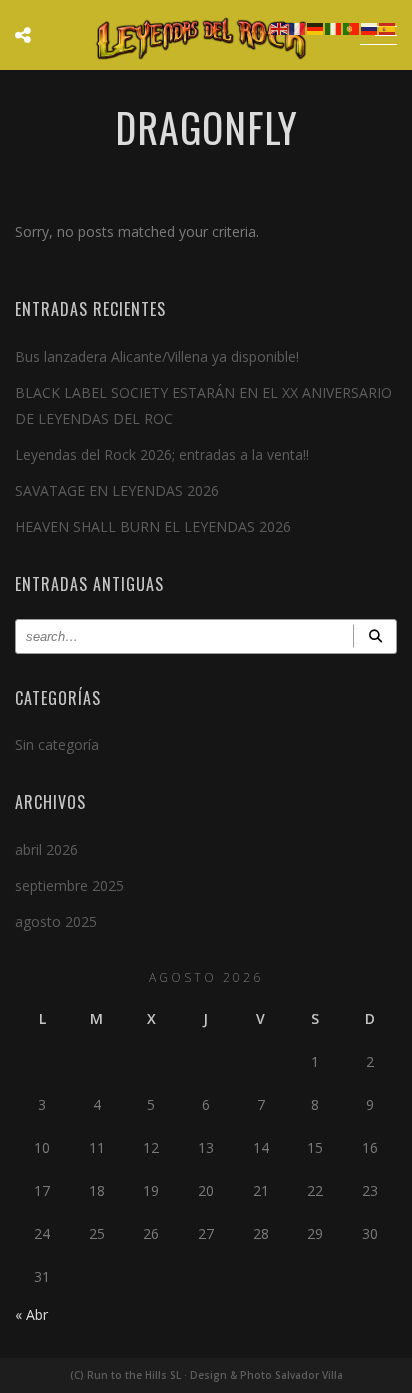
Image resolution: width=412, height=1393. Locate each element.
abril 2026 (46, 849)
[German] (316, 27)
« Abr (31, 1314)
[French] (298, 27)
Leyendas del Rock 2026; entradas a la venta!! (162, 454)
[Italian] (334, 27)
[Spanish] (388, 27)
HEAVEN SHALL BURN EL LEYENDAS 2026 (153, 526)
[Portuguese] (352, 27)
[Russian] (370, 27)
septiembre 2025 (69, 885)
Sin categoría (57, 744)
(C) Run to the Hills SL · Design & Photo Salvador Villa (206, 1375)
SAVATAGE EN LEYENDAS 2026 (117, 490)
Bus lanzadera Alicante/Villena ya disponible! (157, 356)
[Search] (375, 636)
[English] (280, 27)
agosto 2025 (56, 921)
